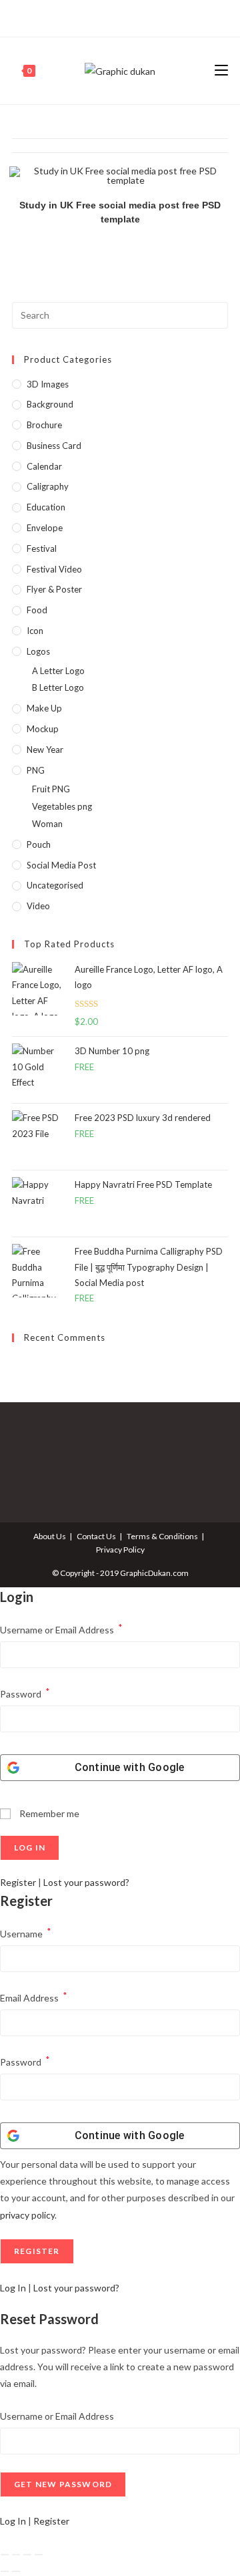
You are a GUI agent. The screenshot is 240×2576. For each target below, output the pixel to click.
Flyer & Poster (54, 589)
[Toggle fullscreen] (16, 2555)
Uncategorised (55, 885)
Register (18, 1882)
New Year (45, 750)
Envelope (45, 528)
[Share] (27, 2555)
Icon (35, 631)
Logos (38, 651)
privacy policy (27, 2215)
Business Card (54, 446)
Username (26, 1932)
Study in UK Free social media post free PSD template (120, 212)
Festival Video (54, 569)
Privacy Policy (120, 1550)
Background (50, 404)
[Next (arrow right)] (16, 2571)
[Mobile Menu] (221, 70)
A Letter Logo (58, 671)
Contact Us (96, 1536)
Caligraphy (48, 486)
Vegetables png (62, 806)
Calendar (44, 466)
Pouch (39, 844)
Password (25, 1693)
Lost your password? (86, 1882)
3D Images (48, 384)
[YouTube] (134, 17)
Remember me (48, 1813)
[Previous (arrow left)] (5, 2571)
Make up (44, 708)
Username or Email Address (61, 1628)
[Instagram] (118, 17)
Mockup (43, 729)
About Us (50, 1536)
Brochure (44, 425)
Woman (47, 824)
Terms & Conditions (162, 1536)
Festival (42, 548)
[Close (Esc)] (39, 2555)
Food (37, 610)
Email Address (34, 1996)
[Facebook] (105, 17)
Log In (13, 2288)
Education (46, 507)
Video (38, 906)
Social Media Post (61, 865)
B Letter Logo (58, 687)
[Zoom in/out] (5, 2555)
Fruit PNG (51, 789)
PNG (36, 770)
